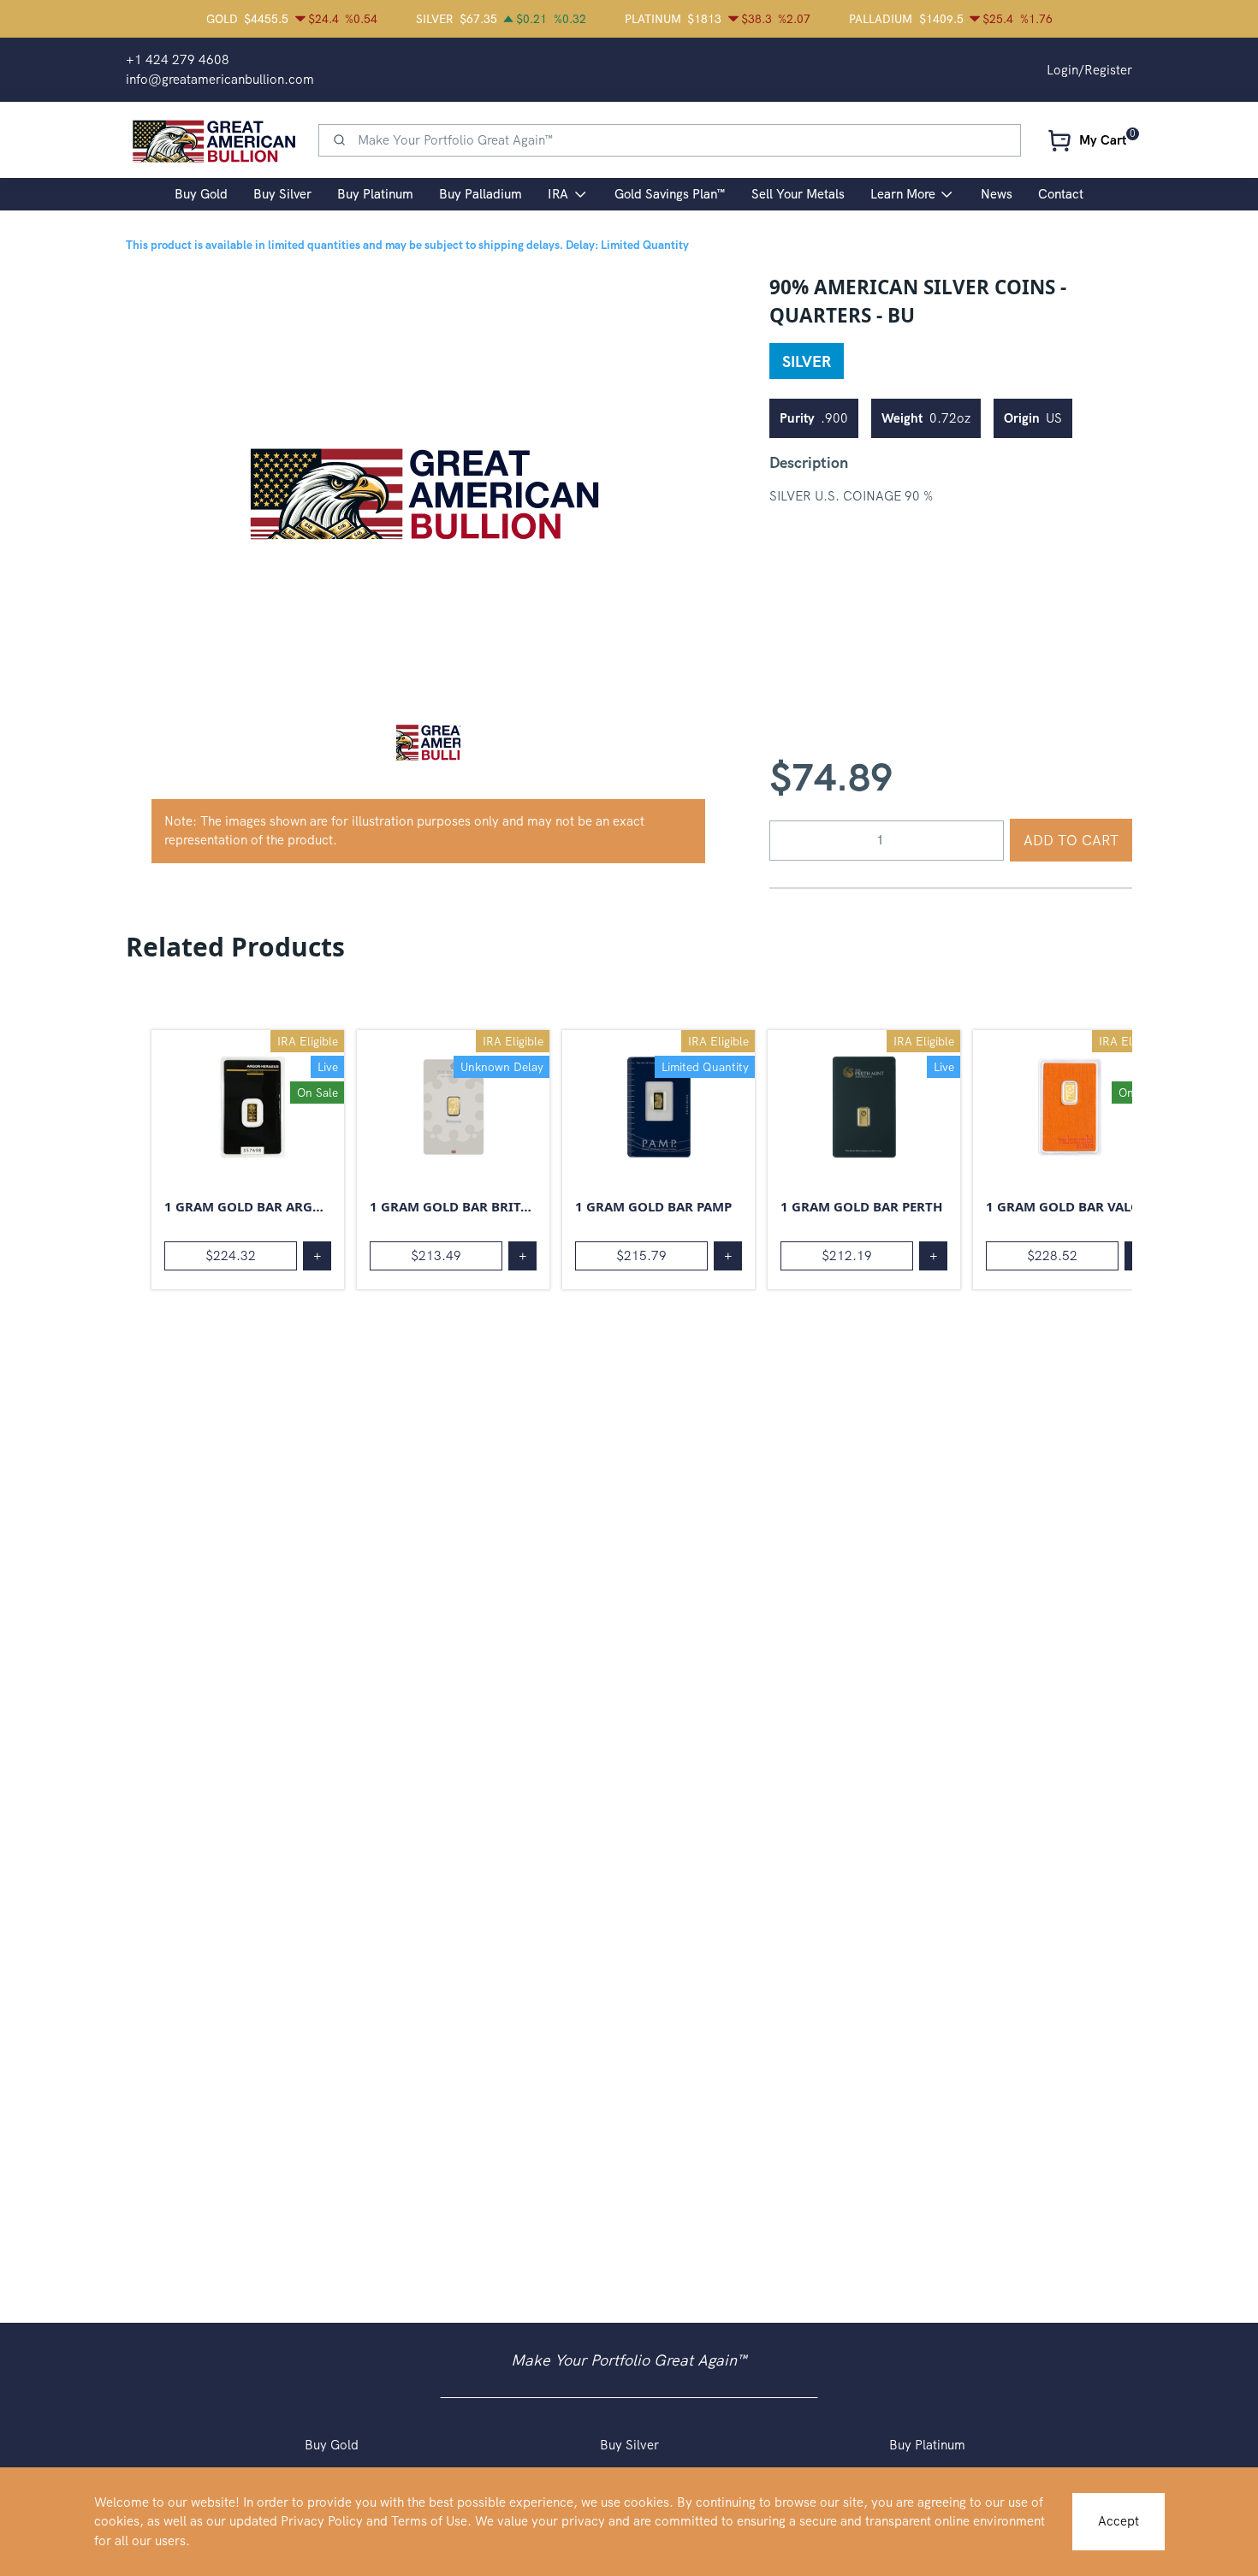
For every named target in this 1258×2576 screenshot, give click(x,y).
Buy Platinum (927, 2445)
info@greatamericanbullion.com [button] (220, 80)
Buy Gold (332, 2445)
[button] (428, 741)
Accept (1119, 2521)
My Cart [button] (1103, 140)
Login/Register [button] (1089, 70)
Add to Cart (1071, 840)
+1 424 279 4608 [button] (178, 60)
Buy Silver (629, 2445)
